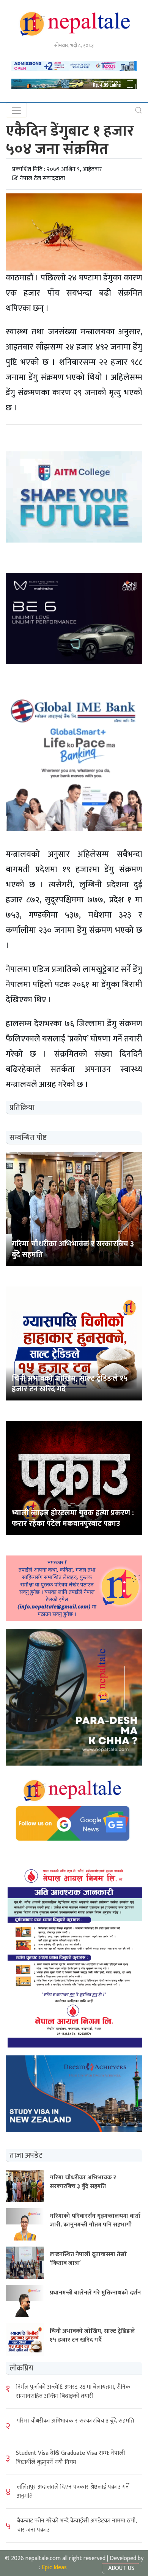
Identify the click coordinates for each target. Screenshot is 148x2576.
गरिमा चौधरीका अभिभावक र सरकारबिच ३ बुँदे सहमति (75, 2421)
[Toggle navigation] (16, 110)
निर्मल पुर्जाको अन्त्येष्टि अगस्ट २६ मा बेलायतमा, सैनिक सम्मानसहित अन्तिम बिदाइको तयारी (73, 2392)
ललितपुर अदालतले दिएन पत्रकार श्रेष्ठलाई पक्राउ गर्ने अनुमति (73, 2491)
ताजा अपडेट (26, 2155)
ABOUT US (121, 2568)
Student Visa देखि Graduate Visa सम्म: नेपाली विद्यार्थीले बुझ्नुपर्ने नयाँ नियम (70, 2458)
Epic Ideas (54, 2567)
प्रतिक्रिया (22, 1108)
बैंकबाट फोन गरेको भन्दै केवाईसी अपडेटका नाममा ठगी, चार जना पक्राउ (77, 2525)
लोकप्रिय (21, 2368)
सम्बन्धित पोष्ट (28, 1138)
